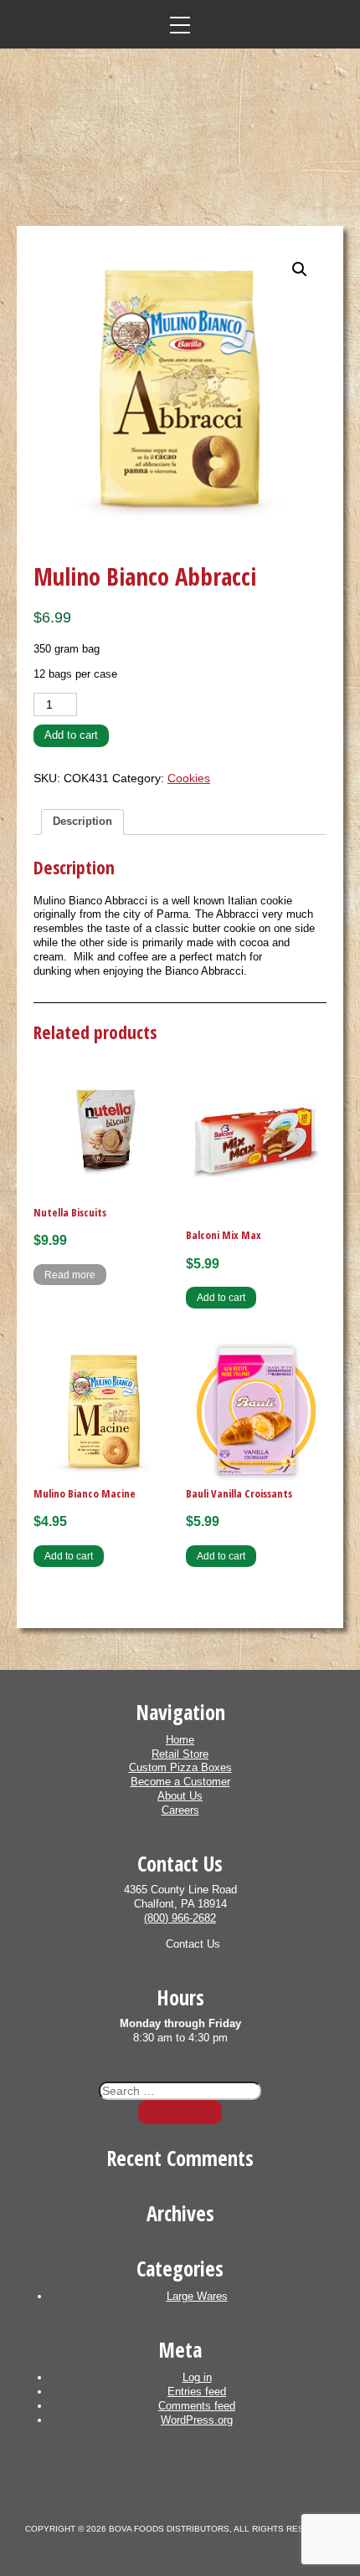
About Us (180, 1796)
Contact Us (193, 1944)
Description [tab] (82, 821)
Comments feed (197, 2406)
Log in (197, 2377)
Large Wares (197, 2296)
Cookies (189, 778)
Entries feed (197, 2392)
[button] (300, 269)
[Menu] (180, 24)
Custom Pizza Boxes (180, 1767)
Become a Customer (180, 1782)
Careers (180, 1810)
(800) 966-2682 (180, 1918)
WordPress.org (197, 2420)
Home (180, 1740)
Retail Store (180, 1754)
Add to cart (71, 735)
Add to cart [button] (221, 1297)
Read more (70, 1275)
